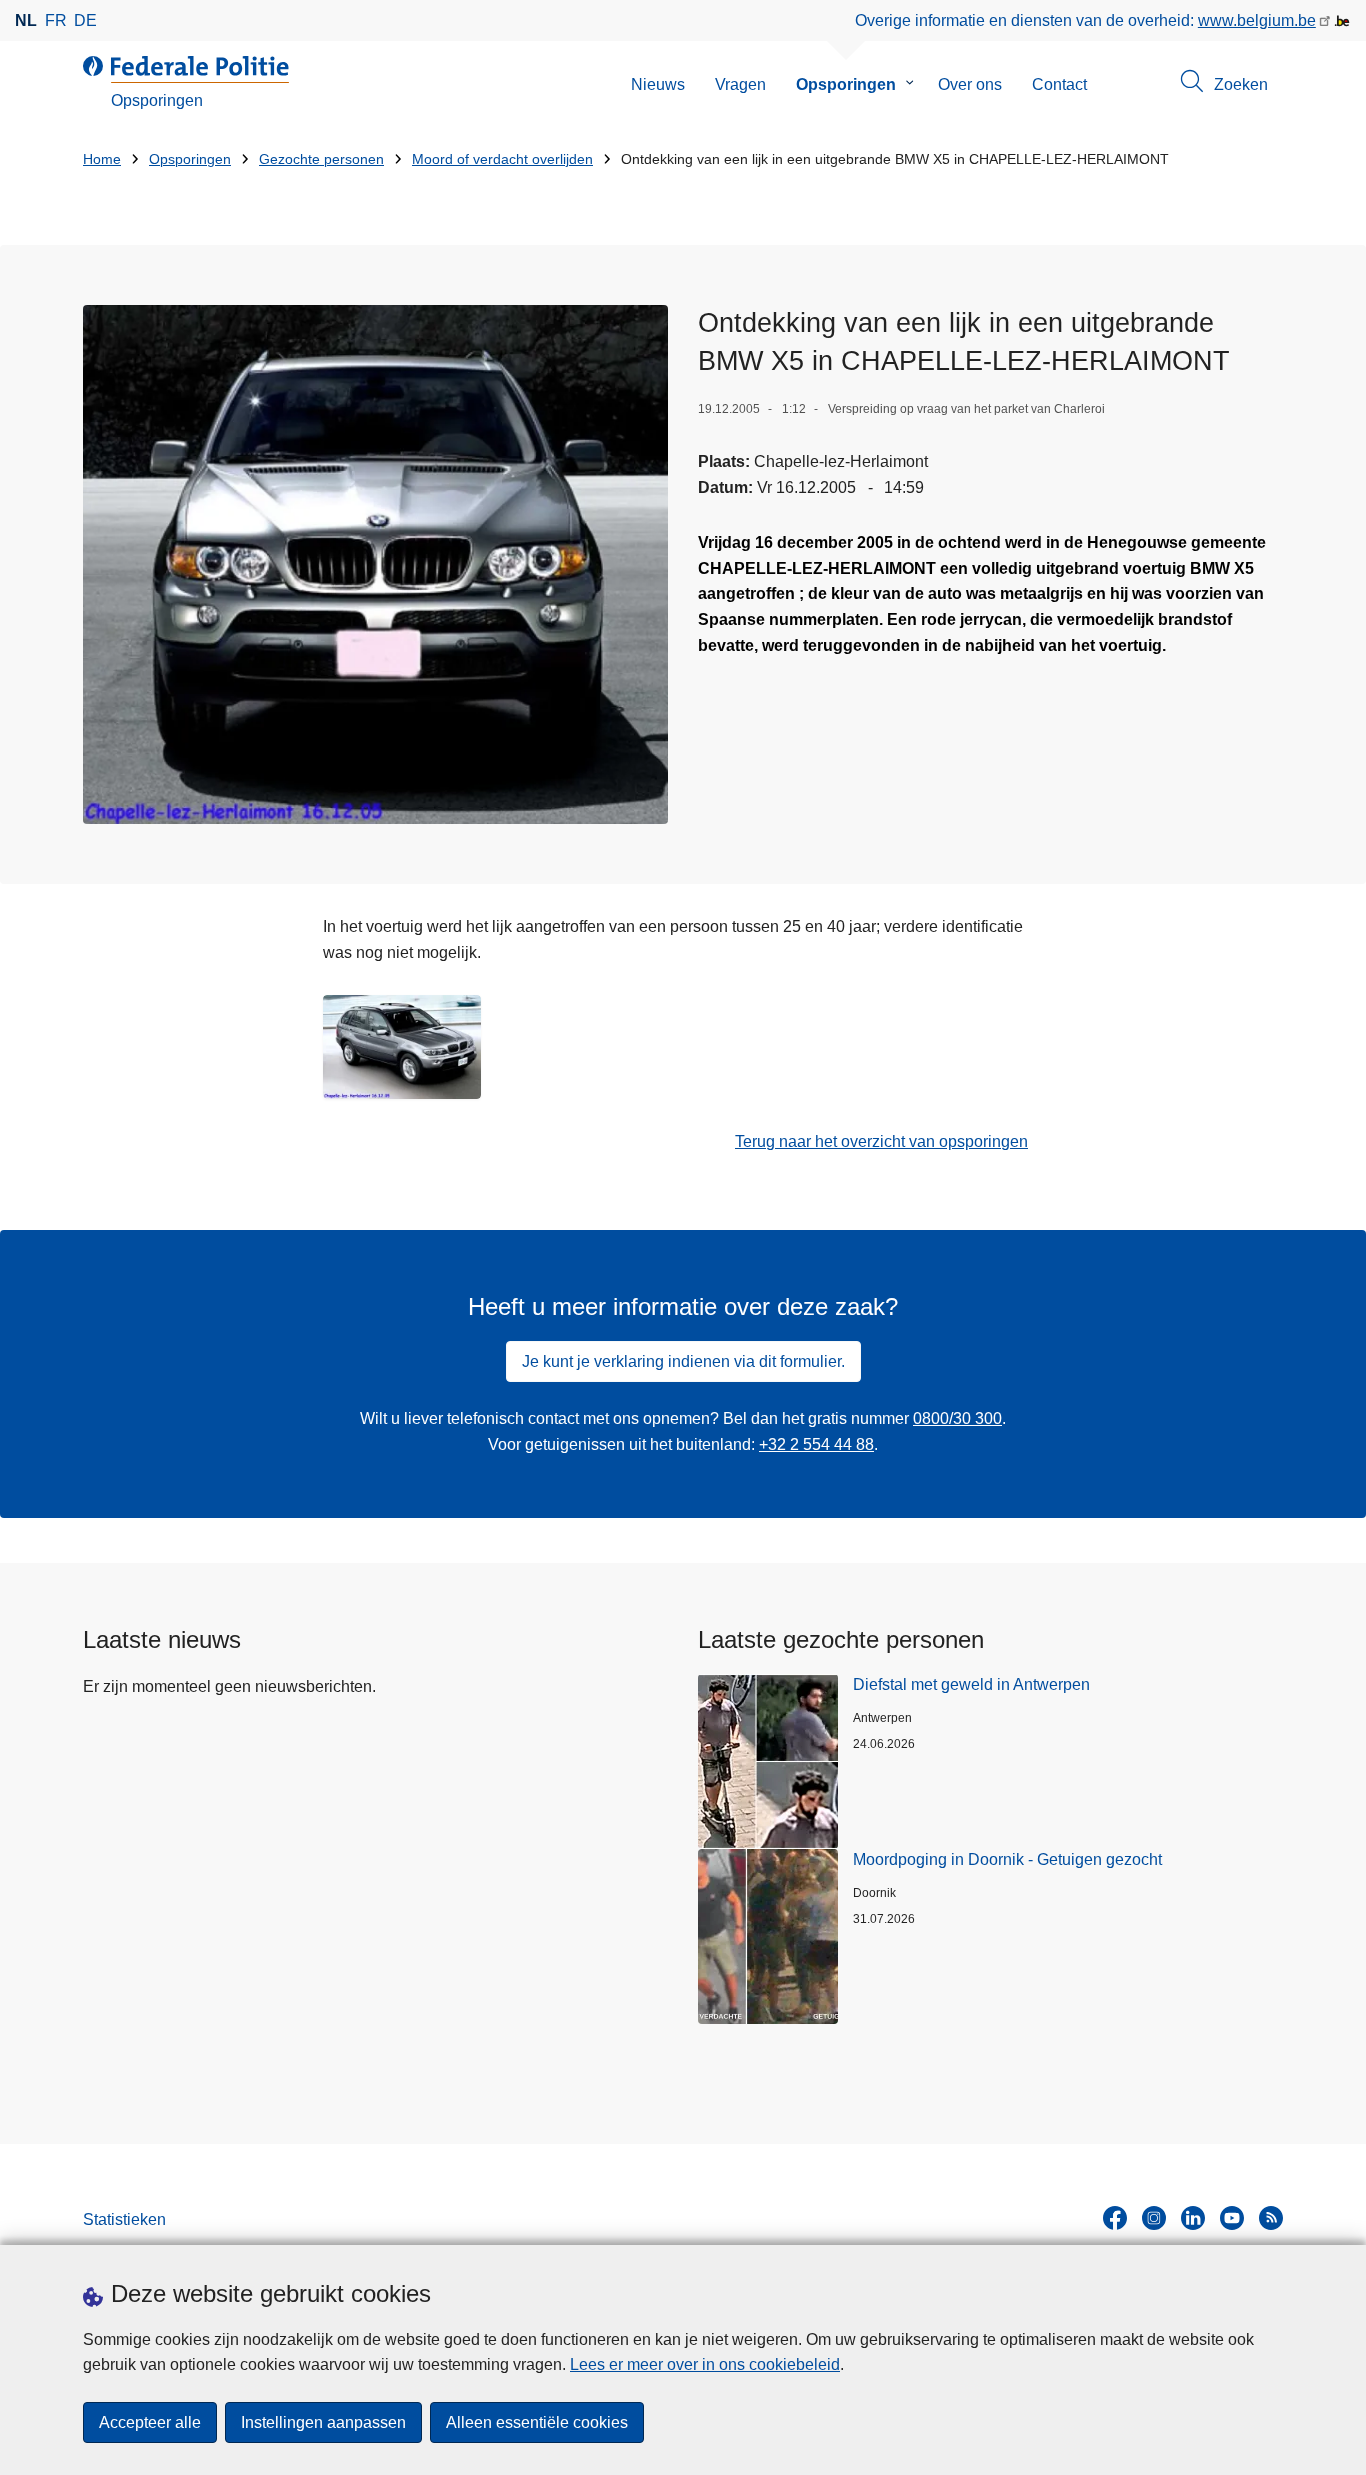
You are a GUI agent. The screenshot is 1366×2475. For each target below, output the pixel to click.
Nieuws (658, 84)
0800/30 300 (957, 1418)
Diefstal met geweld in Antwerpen (971, 1684)
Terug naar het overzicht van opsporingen (881, 1141)
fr (56, 20)
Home (102, 159)
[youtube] (1232, 2218)
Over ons (970, 84)
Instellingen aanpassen (323, 2422)
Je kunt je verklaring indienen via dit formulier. (683, 1361)
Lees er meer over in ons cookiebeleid (705, 2364)
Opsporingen (846, 84)
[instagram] (1154, 2218)
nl (26, 20)
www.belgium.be (1257, 20)
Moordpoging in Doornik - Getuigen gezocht (1007, 1859)
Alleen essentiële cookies (537, 2422)
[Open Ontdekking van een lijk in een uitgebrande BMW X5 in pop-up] (375, 564)
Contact (1059, 84)
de (85, 20)
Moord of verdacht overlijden (502, 159)
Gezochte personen (321, 159)
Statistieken (124, 2219)
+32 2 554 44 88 (816, 1444)
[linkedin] (1193, 2218)
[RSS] (1271, 2218)
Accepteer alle (150, 2422)
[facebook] (1115, 2218)
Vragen (740, 84)
